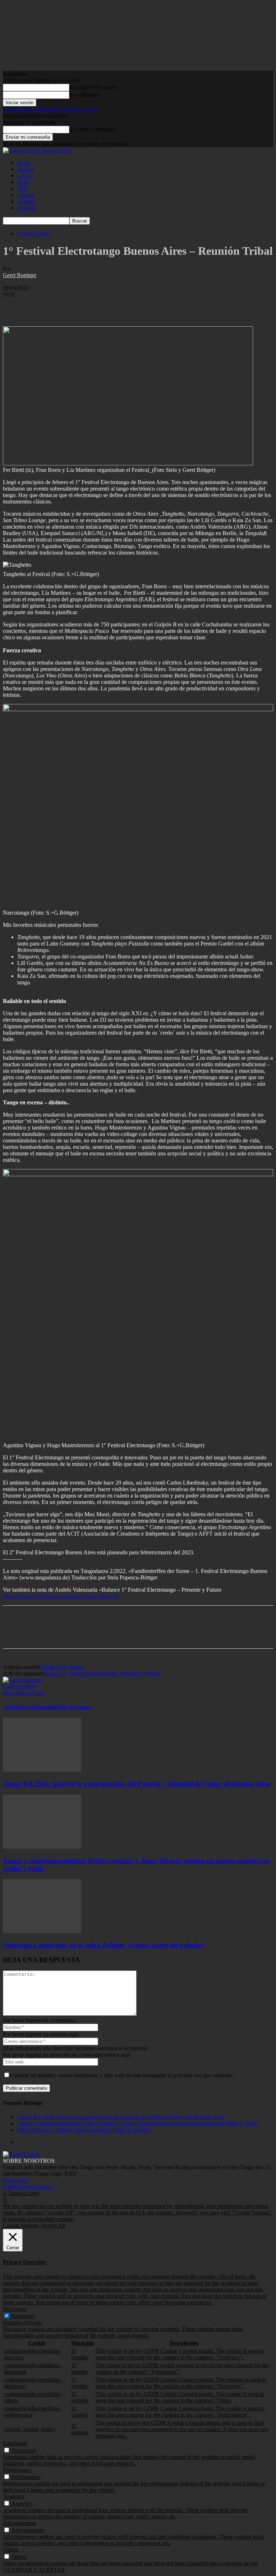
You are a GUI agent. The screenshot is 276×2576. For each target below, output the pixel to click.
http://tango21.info (24, 1693)
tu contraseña (84, 95)
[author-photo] (22, 1680)
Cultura (26, 195)
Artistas (26, 201)
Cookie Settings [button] (21, 2225)
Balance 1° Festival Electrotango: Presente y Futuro (102, 1673)
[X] (41, 305)
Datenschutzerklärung (28, 2187)
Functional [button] (15, 2443)
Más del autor (74, 1707)
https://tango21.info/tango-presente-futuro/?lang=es (61, 1596)
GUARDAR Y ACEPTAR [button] (34, 2570)
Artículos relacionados (30, 1707)
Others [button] (10, 2550)
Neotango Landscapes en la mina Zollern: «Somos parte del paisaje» (103, 1945)
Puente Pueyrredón (62, 1667)
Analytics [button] (14, 2496)
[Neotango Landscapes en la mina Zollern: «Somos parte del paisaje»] (42, 1931)
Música (26, 169)
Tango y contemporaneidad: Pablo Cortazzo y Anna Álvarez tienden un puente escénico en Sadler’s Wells (137, 2123)
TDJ (22, 188)
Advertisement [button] (19, 2523)
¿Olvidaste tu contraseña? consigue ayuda (50, 109)
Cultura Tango (34, 233)
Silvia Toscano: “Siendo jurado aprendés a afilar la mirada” (84, 2130)
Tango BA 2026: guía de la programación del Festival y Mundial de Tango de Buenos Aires (137, 1784)
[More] (119, 305)
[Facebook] (15, 305)
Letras (24, 176)
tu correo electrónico (93, 129)
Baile (23, 182)
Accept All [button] (53, 2225)
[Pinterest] (66, 305)
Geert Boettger (20, 275)
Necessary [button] (15, 2309)
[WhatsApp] (92, 305)
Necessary (23, 2316)
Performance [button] (17, 2470)
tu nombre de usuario (93, 87)
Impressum (15, 2180)
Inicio (24, 163)
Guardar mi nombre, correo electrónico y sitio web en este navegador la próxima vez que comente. (121, 2075)
